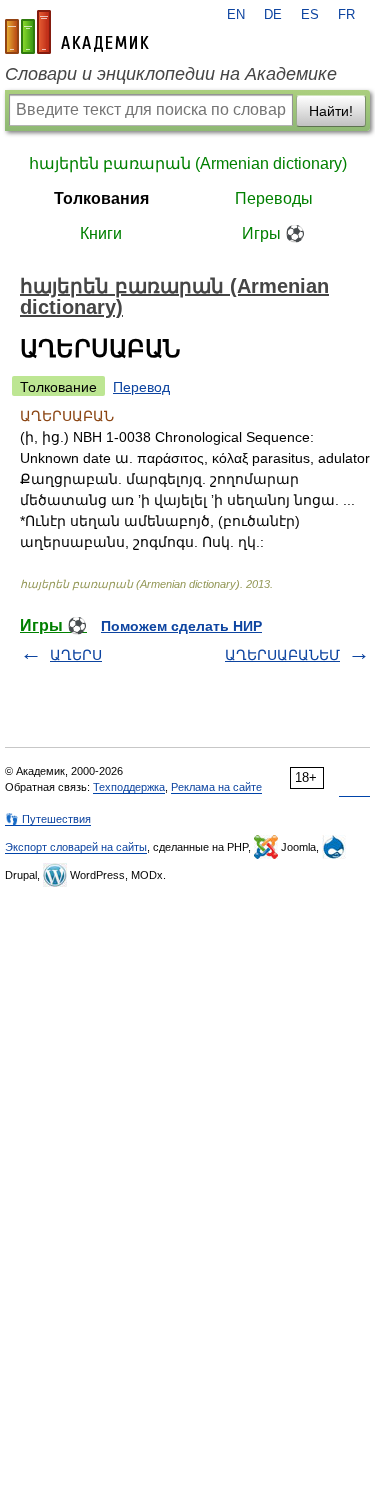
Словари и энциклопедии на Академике (171, 74)
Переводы (274, 198)
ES (310, 15)
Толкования (101, 198)
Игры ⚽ (273, 233)
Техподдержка (129, 787)
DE (273, 15)
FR (346, 15)
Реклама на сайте (216, 787)
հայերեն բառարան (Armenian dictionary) (188, 163)
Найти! (331, 111)
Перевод (141, 387)
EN (236, 15)
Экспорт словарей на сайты (76, 847)
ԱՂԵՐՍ (76, 655)
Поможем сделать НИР (181, 626)
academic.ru (77, 32)
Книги (101, 233)
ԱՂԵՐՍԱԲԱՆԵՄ (282, 655)
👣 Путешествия (48, 819)
